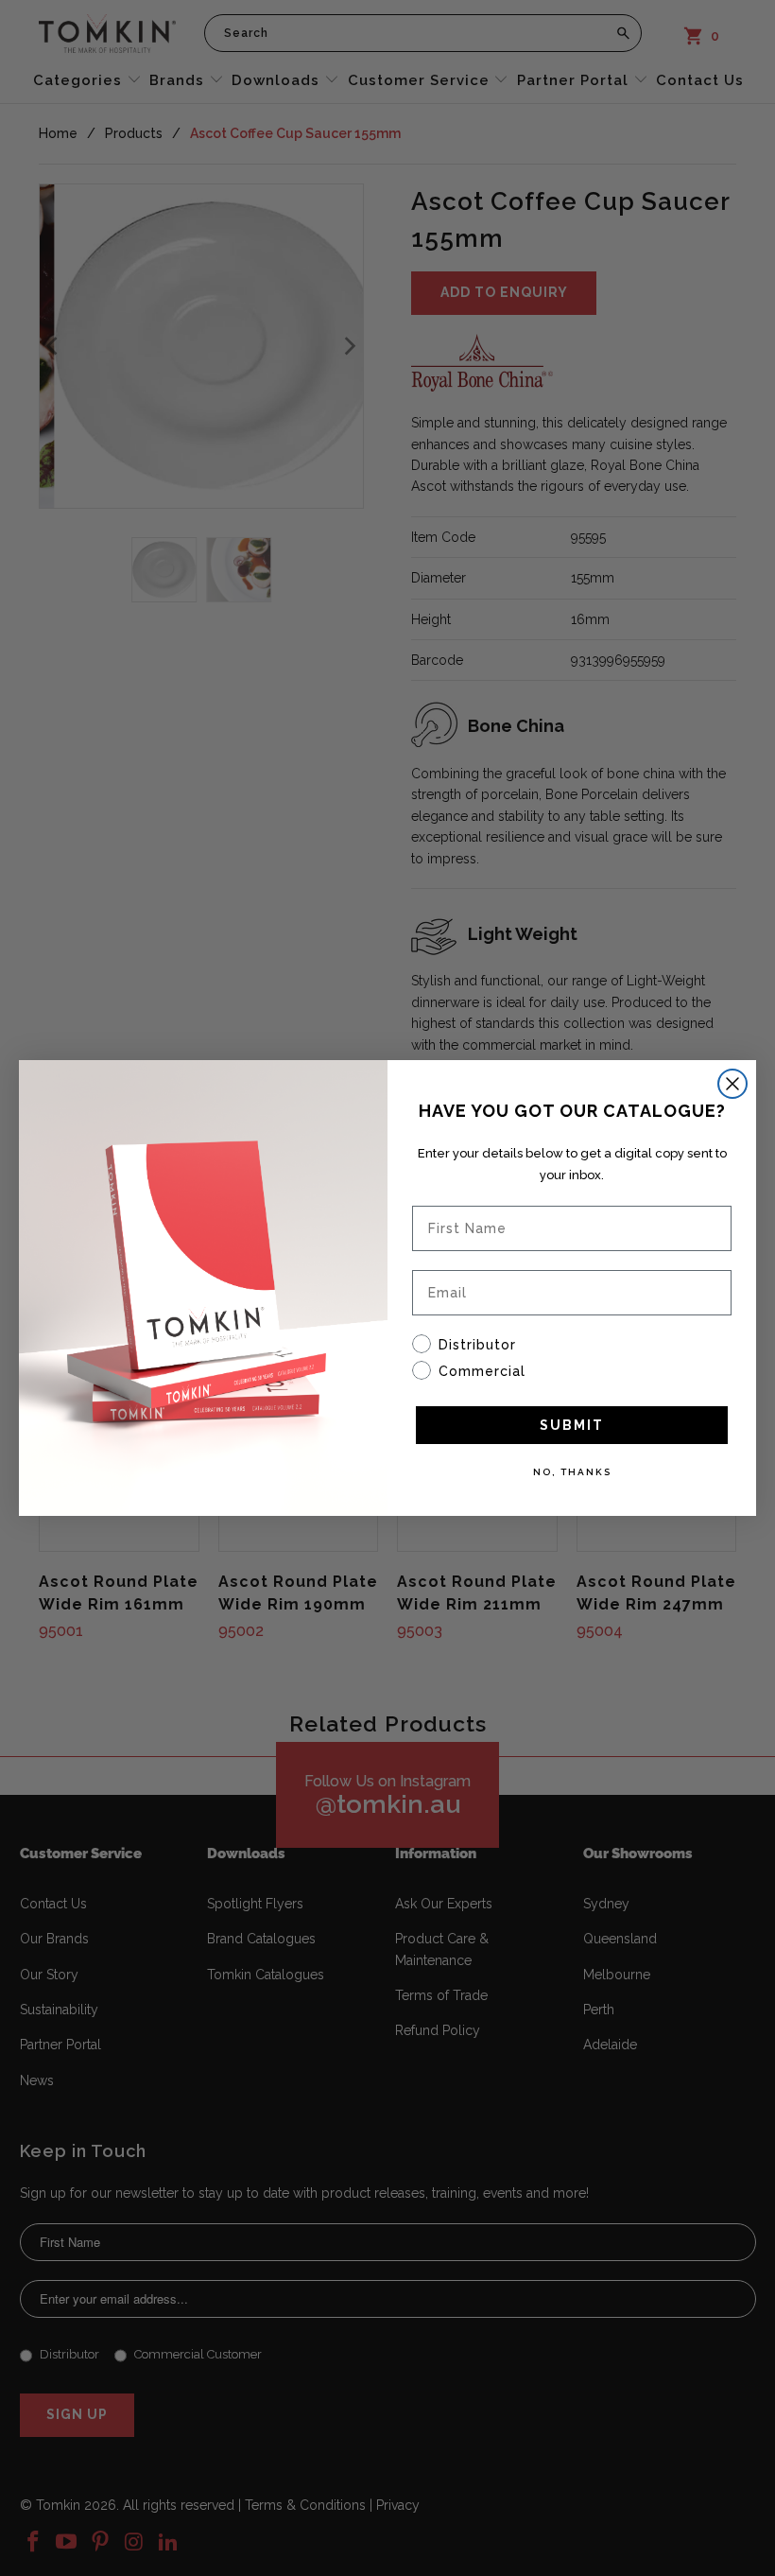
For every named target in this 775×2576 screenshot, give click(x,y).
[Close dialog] (732, 1084)
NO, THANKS (572, 1472)
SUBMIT (572, 1425)
